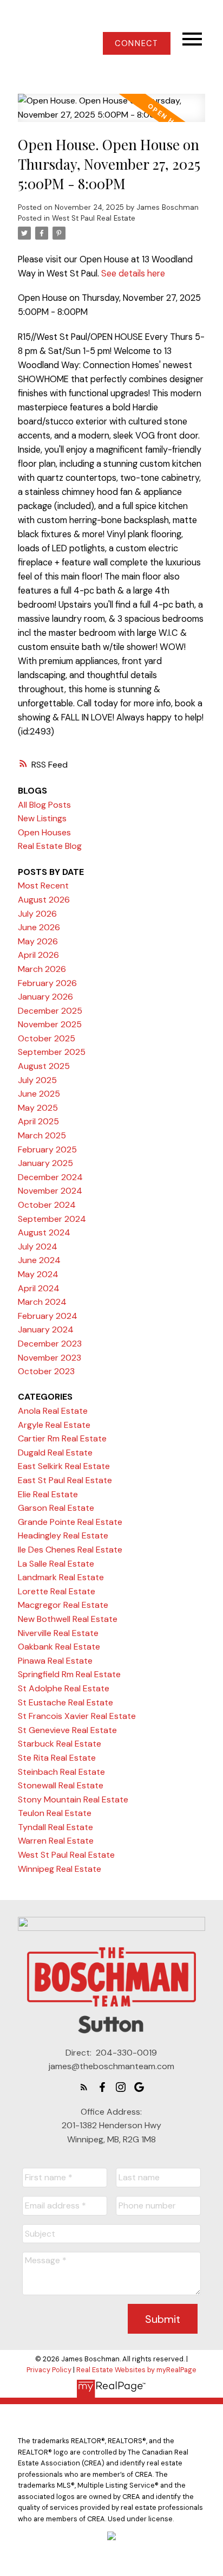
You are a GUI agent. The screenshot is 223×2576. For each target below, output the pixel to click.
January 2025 (45, 1163)
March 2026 (42, 969)
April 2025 (38, 1121)
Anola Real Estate (53, 1411)
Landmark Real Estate (61, 1577)
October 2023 (46, 1371)
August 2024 (44, 1232)
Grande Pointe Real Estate (70, 1522)
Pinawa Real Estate (55, 1661)
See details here (133, 273)
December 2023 (50, 1344)
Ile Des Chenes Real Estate (70, 1550)
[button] (137, 43)
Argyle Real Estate (54, 1425)
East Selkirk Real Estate (64, 1466)
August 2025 (44, 1066)
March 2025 (42, 1135)
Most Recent (43, 885)
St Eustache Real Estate (65, 1702)
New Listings (42, 818)
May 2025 (38, 1108)
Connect (136, 43)
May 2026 (38, 941)
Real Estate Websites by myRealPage (136, 2370)
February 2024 (48, 1316)
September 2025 (52, 1052)
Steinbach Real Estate (61, 1772)
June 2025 (39, 1094)
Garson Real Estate (56, 1508)
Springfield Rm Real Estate (69, 1674)
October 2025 (47, 1038)
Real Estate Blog (50, 846)
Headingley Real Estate (63, 1535)
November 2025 (50, 1024)
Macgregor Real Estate (63, 1605)
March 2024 (42, 1302)
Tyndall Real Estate (55, 1827)
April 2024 (39, 1288)
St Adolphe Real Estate (64, 1688)
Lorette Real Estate (57, 1591)
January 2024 (46, 1329)
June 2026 (39, 927)
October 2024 (47, 1205)
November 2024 (50, 1191)
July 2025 (37, 1080)
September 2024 (52, 1219)
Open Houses (44, 832)
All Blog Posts (44, 805)
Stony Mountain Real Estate (73, 1799)
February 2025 (47, 1149)
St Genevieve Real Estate (67, 1730)
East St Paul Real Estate (65, 1480)
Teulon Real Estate (55, 1813)
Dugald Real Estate (55, 1453)
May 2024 (38, 1274)
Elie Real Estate (48, 1494)
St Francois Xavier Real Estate (77, 1716)
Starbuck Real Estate (60, 1744)
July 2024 (38, 1247)
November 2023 (50, 1358)
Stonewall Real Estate (61, 1785)
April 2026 (38, 955)
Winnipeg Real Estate (60, 1869)
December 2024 (50, 1177)
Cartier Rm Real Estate (62, 1438)
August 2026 (44, 900)
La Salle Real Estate (56, 1564)
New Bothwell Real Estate (68, 1619)
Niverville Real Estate (58, 1633)
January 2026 (45, 997)
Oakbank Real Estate (59, 1647)
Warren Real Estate (56, 1841)
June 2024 (39, 1260)
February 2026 (47, 983)
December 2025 (50, 1011)
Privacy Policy (49, 2370)
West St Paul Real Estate (94, 218)
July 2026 (37, 914)
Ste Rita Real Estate (57, 1758)
